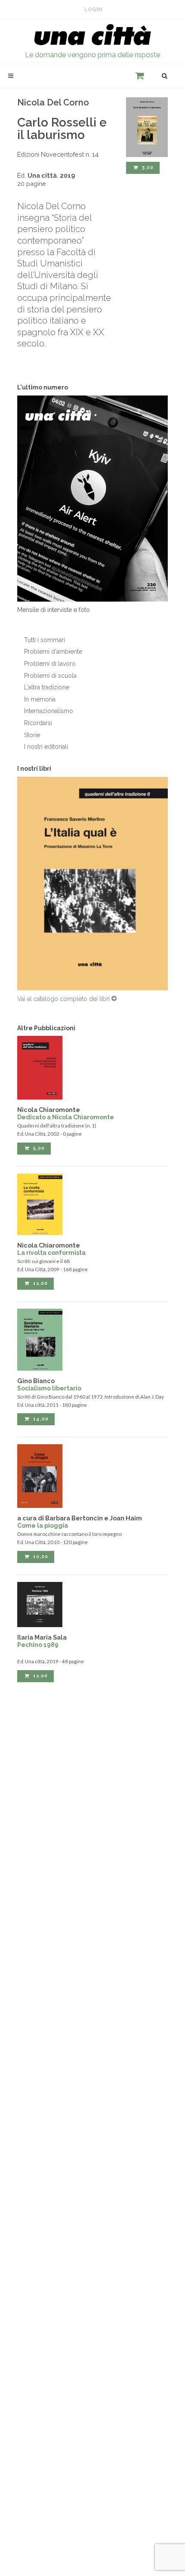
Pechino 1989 (38, 1645)
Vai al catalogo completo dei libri (64, 999)
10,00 (40, 1557)
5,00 (38, 1148)
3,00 (147, 168)
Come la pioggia (43, 1526)
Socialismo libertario (49, 1388)
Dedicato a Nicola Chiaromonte (66, 1117)
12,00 (40, 1283)
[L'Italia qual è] (92, 884)
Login (93, 9)
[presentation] (9, 883)
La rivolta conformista (51, 1253)
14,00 (40, 1419)
